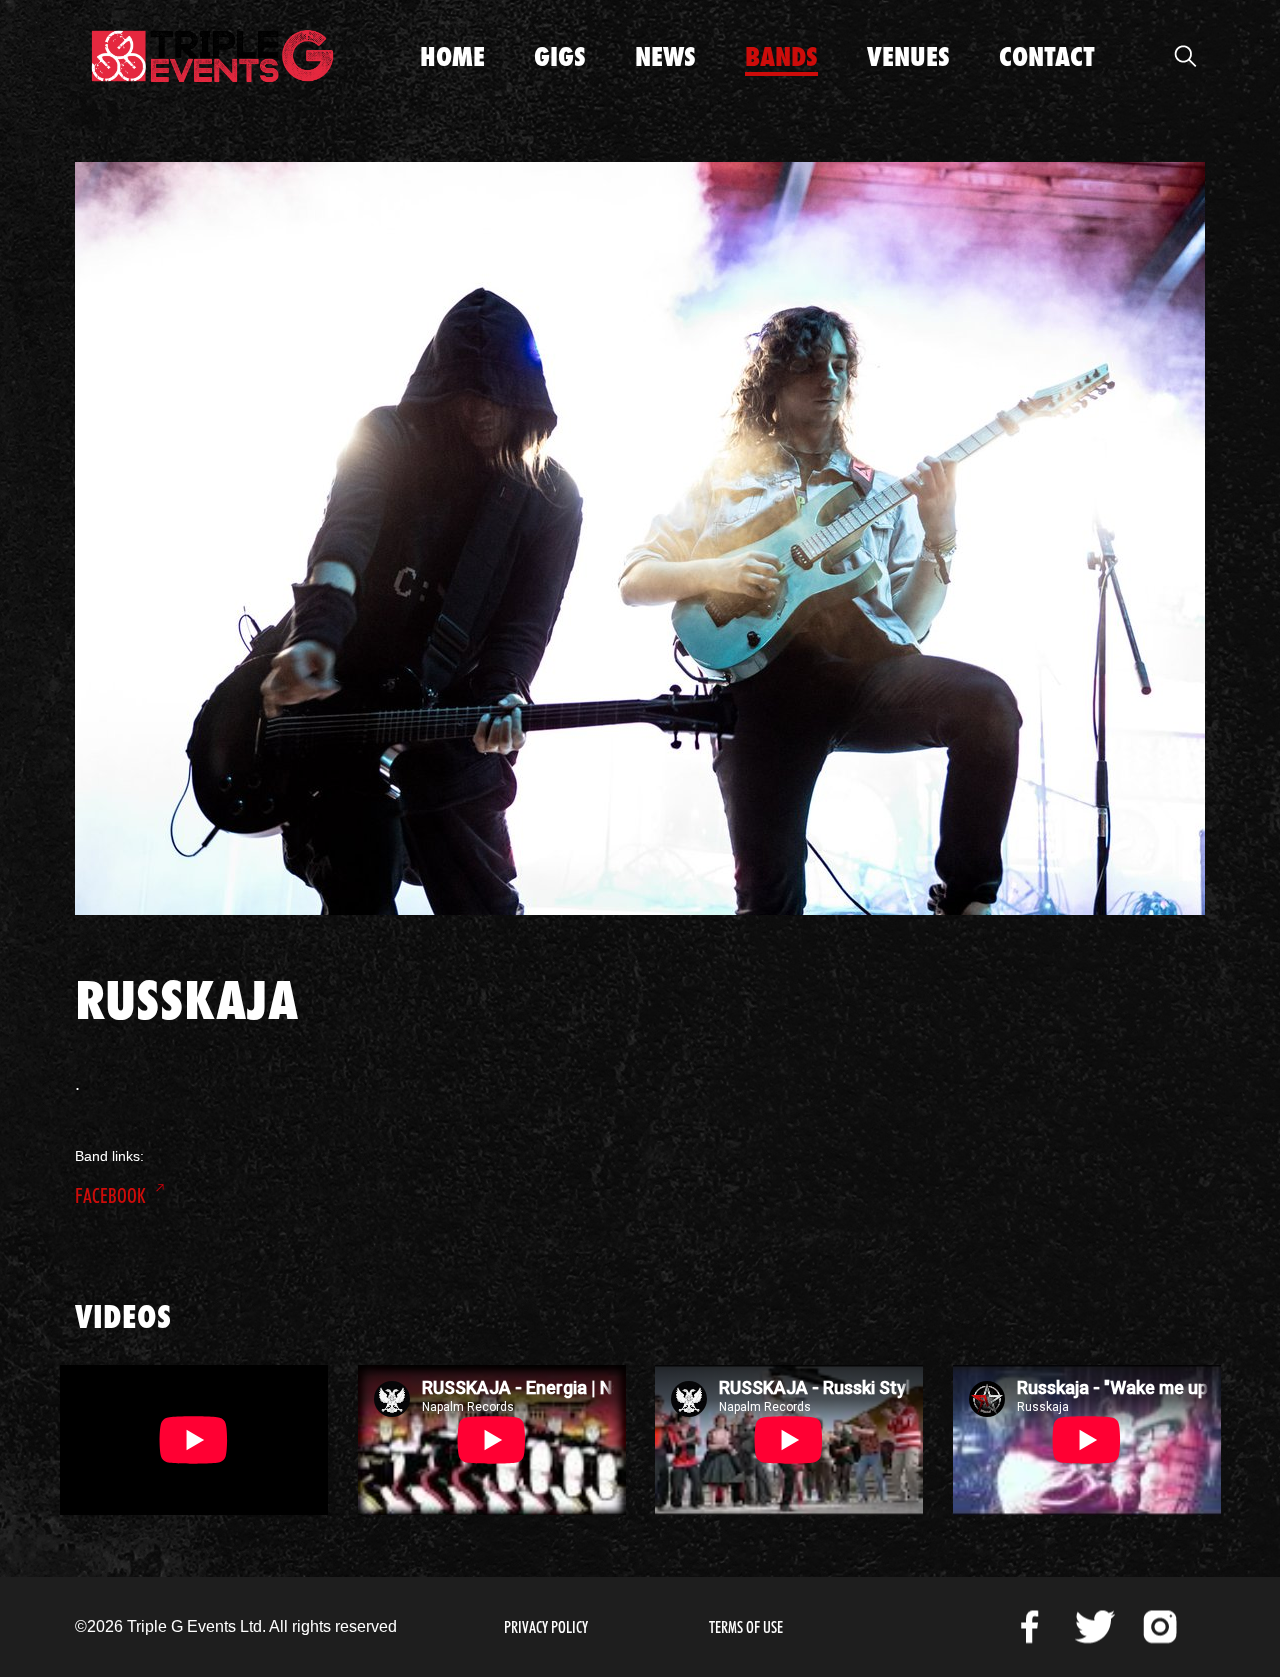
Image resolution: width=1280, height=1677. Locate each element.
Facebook (110, 1196)
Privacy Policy (546, 1627)
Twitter (1095, 1627)
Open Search (1185, 56)
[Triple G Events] (212, 56)
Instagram (1160, 1627)
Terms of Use (746, 1627)
